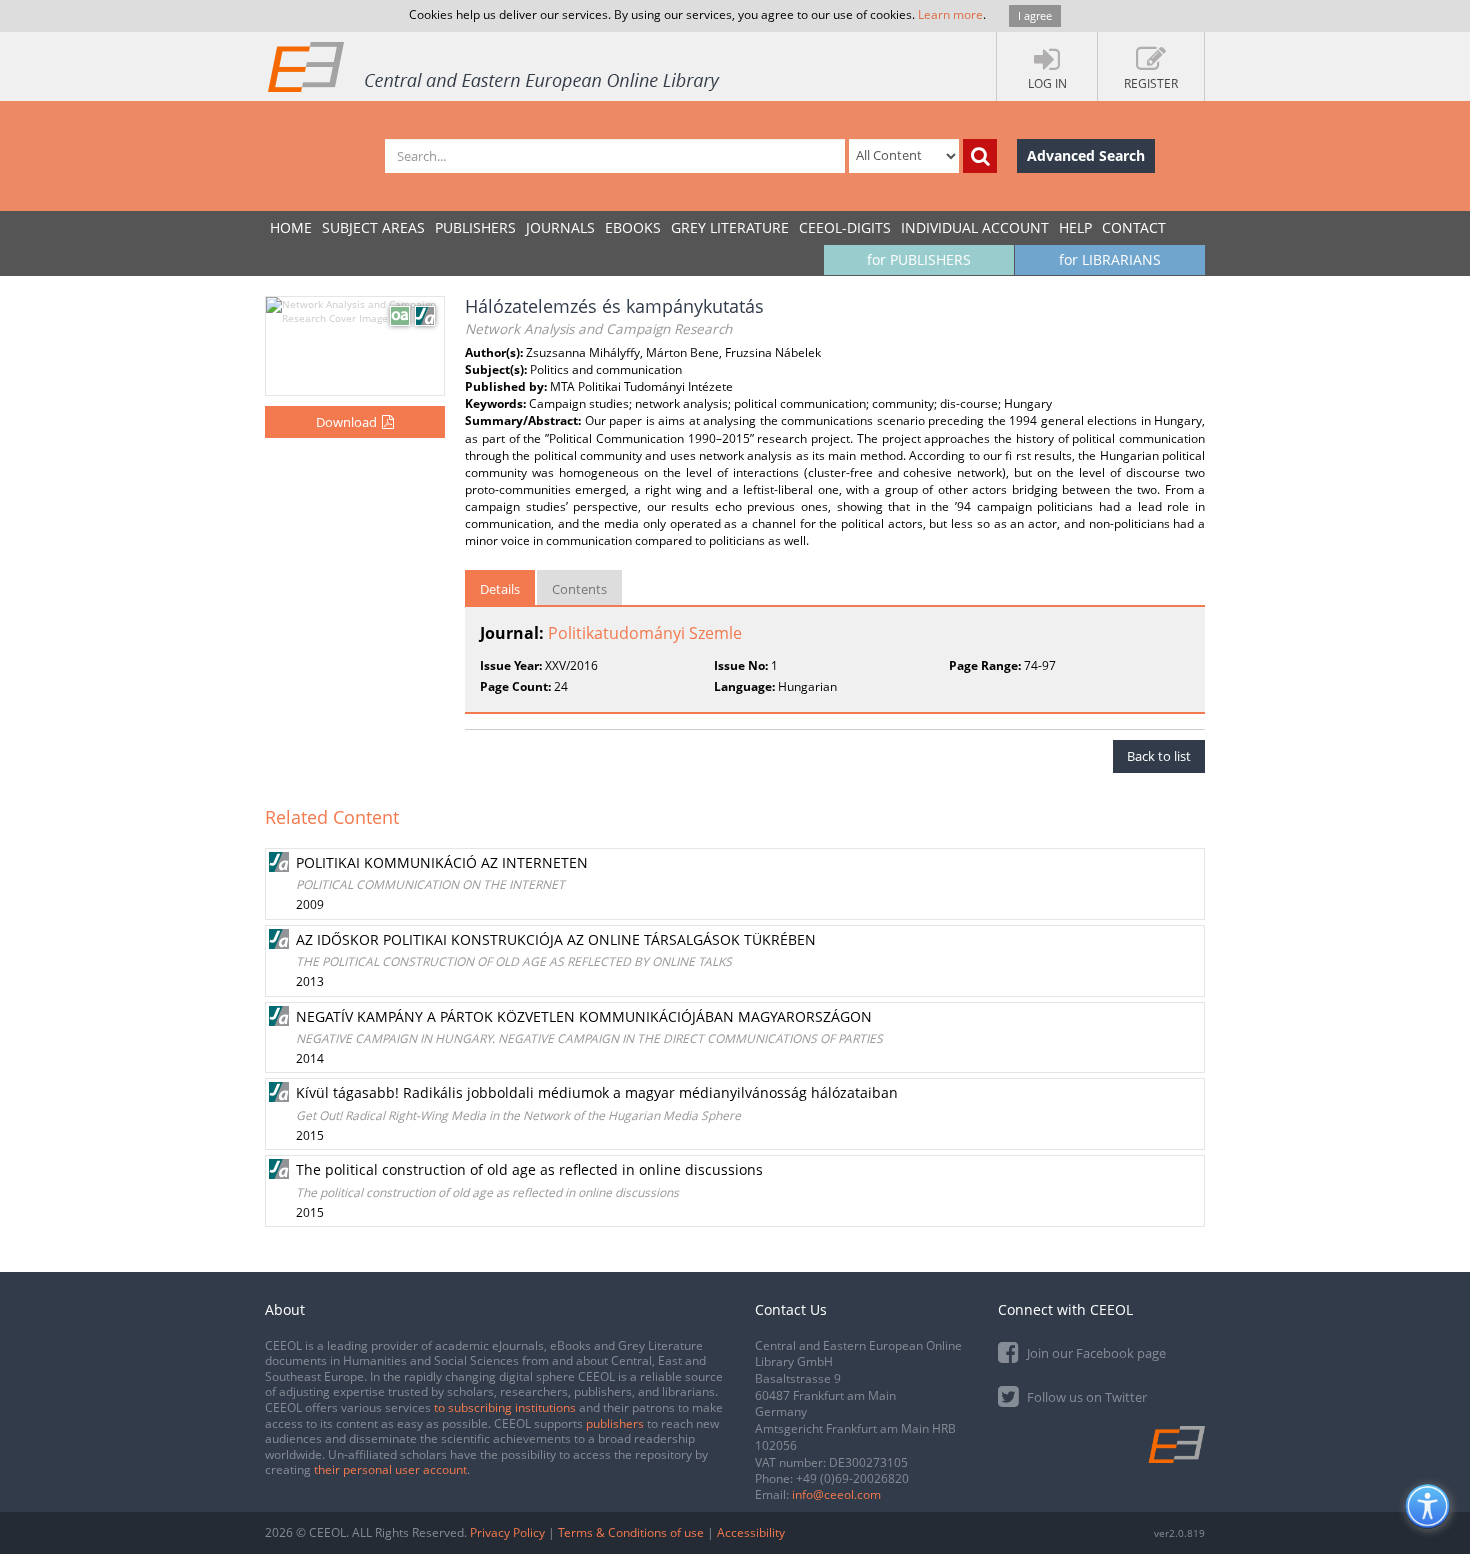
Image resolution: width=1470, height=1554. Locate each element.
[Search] (980, 156)
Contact (1134, 227)
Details (500, 589)
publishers (615, 1423)
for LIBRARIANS (1110, 259)
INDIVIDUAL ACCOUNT (975, 227)
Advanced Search (1086, 155)
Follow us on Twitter (1085, 1397)
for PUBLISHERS (919, 259)
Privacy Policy (507, 1532)
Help (1075, 227)
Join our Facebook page (1095, 1353)
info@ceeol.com (836, 1494)
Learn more (950, 14)
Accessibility (751, 1532)
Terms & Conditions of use (631, 1532)
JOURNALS (560, 227)
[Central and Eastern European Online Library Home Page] (495, 66)
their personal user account (390, 1469)
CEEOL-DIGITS (845, 227)
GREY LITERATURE (730, 227)
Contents (579, 589)
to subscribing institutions (505, 1407)
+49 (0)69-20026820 (852, 1478)
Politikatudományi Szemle (645, 633)
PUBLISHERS (475, 227)
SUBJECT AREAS (373, 227)
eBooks (633, 227)
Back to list (1159, 756)
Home (291, 227)
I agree (1035, 15)
